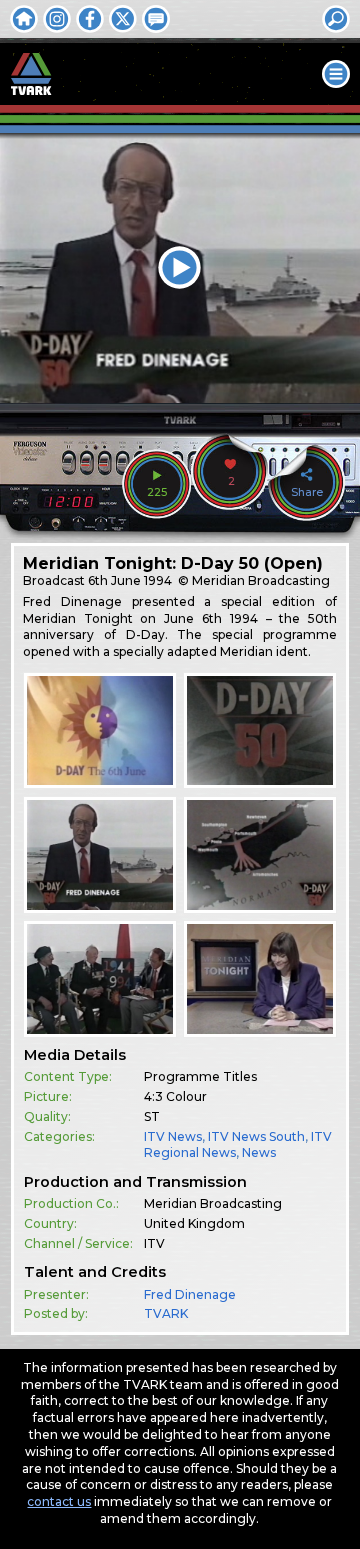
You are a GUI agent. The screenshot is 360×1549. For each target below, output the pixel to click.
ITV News (173, 1136)
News (259, 1152)
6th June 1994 (130, 580)
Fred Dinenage (190, 1294)
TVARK (166, 1313)
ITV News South (256, 1136)
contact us (59, 1501)
